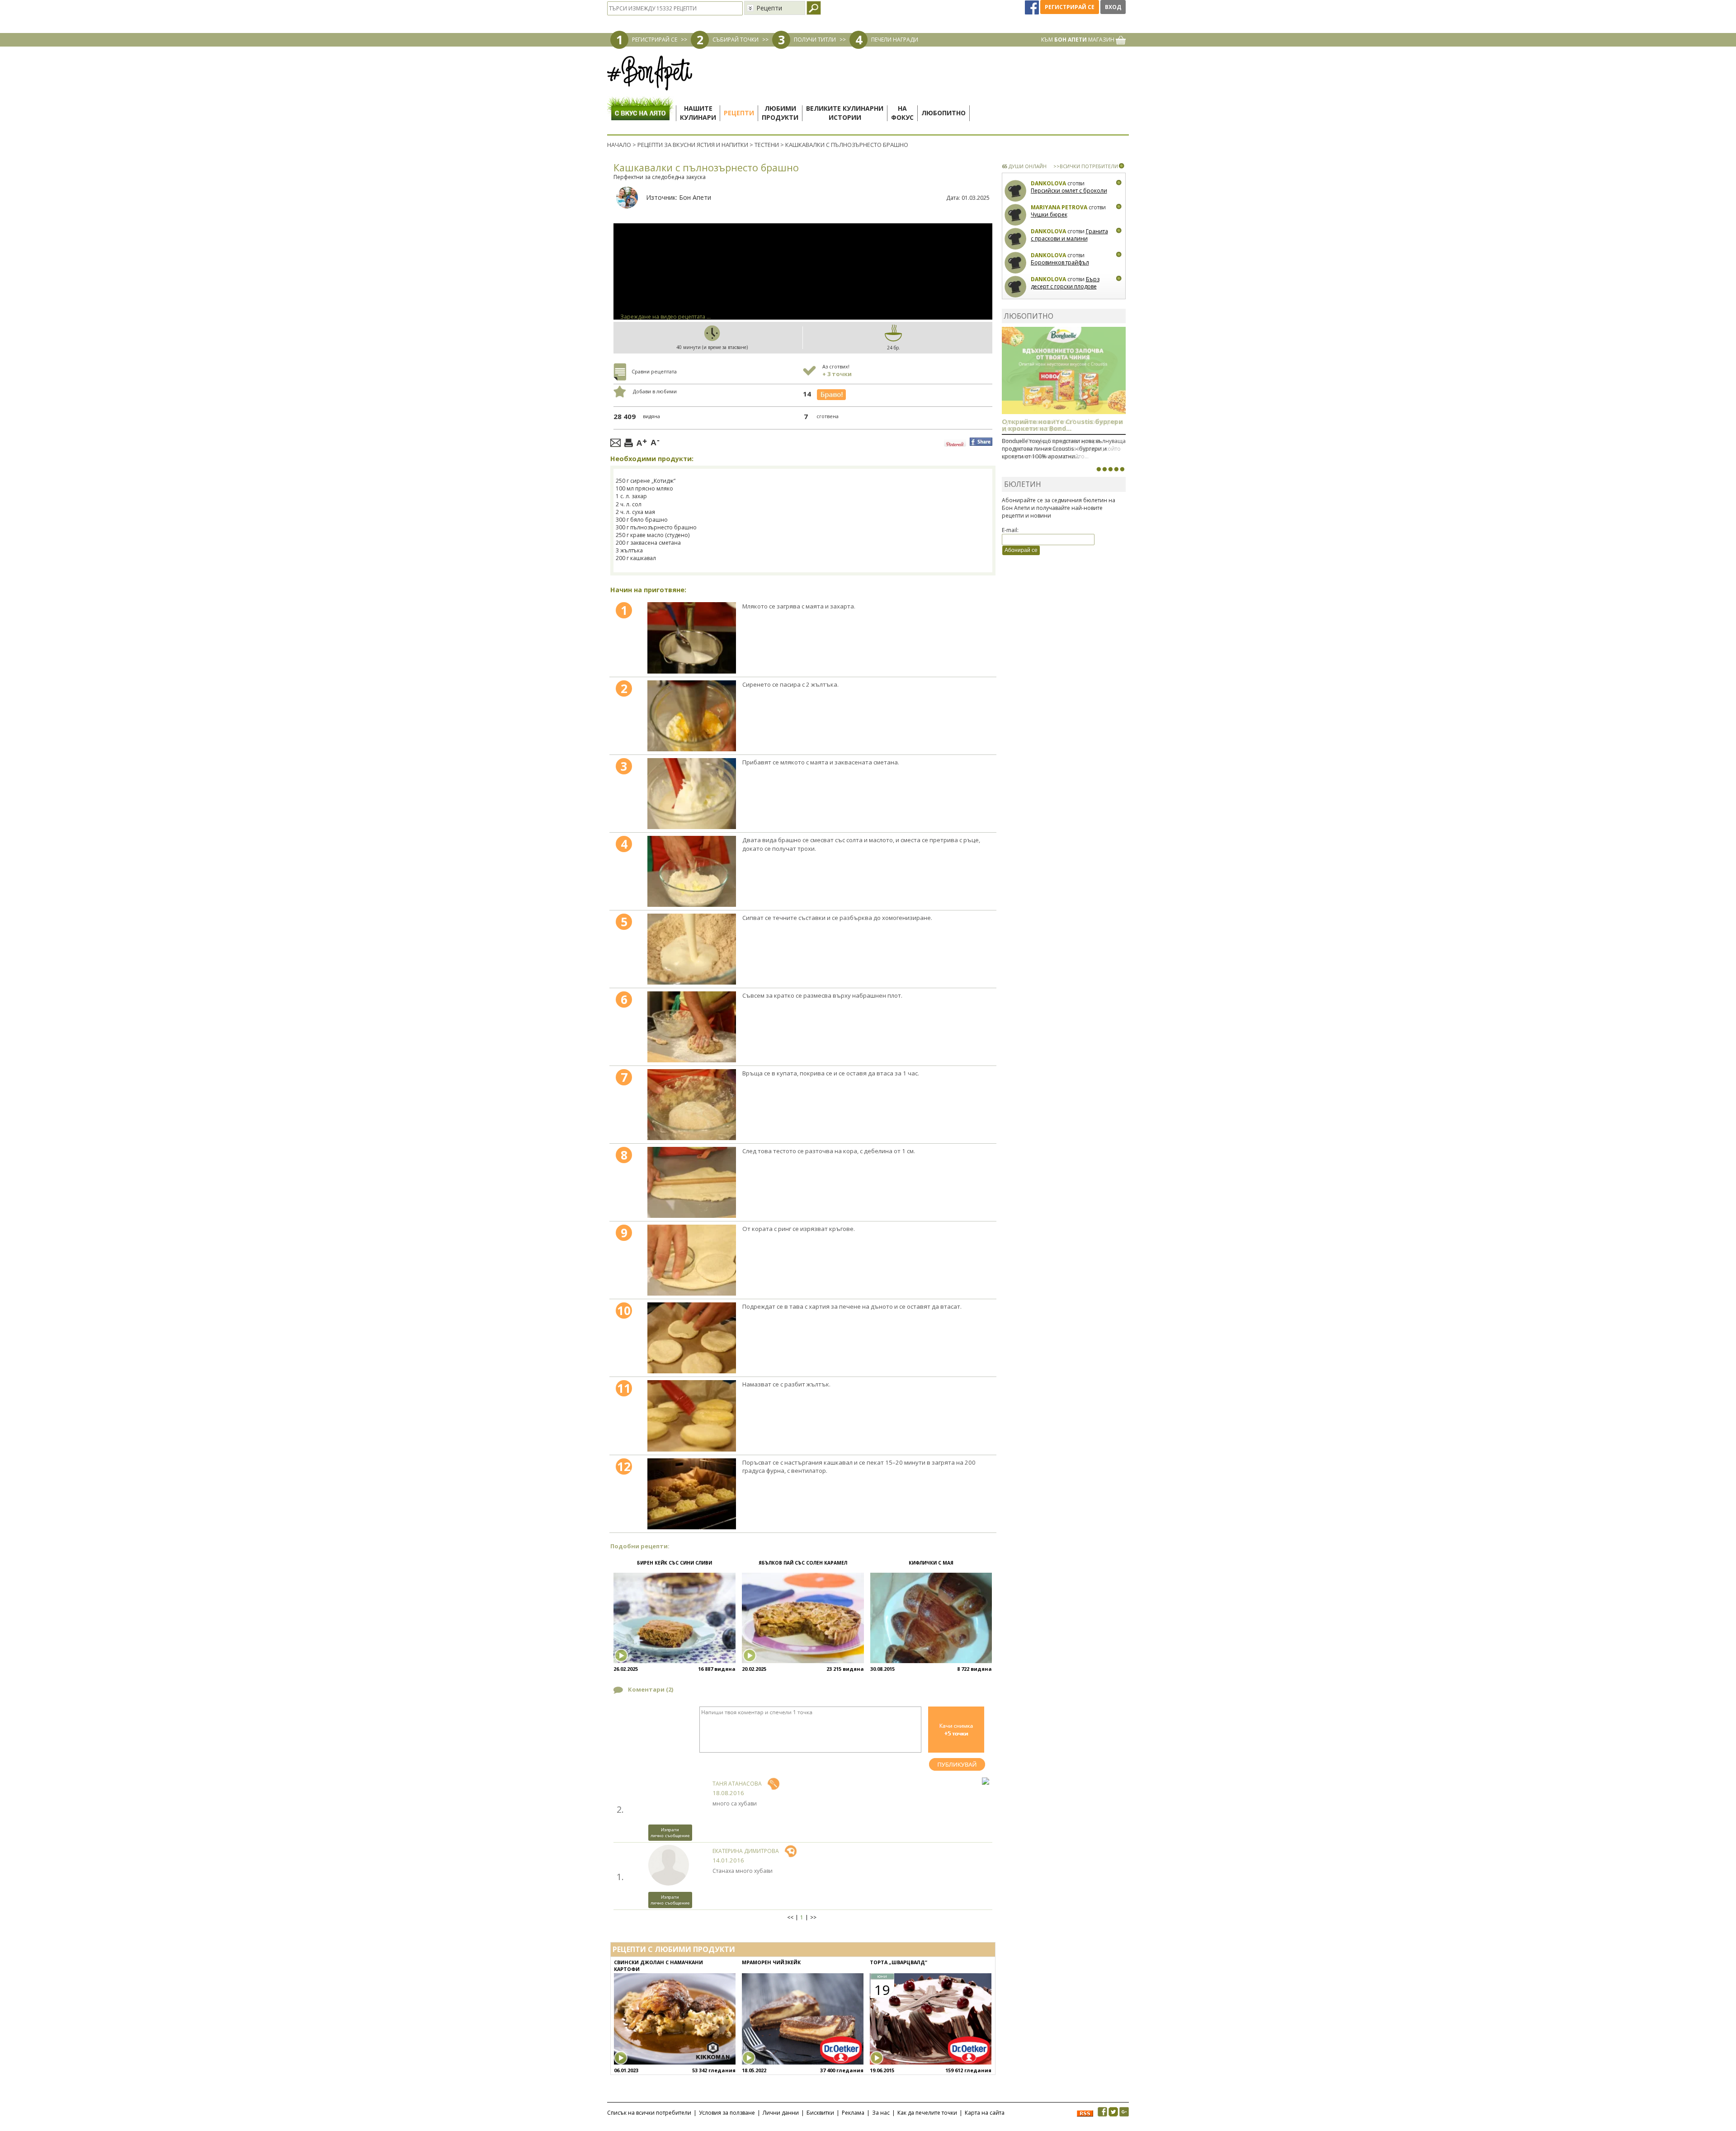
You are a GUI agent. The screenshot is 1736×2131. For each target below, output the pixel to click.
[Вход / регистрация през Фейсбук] (1033, 7)
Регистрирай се (1070, 7)
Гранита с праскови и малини (1069, 235)
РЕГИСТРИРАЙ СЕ (655, 40)
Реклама (853, 2113)
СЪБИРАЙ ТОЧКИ (736, 40)
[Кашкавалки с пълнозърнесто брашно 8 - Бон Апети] (692, 1182)
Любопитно (943, 113)
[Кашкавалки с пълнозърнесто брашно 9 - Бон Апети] (692, 1260)
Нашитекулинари (698, 113)
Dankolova (1048, 183)
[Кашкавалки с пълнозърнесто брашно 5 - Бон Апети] (692, 949)
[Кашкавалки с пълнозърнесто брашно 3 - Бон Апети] (692, 794)
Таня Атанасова (737, 1784)
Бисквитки (820, 2113)
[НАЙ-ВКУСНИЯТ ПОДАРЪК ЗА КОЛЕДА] (1110, 469)
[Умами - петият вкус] (1116, 469)
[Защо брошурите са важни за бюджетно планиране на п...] (1122, 469)
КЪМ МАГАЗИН (1078, 40)
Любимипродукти (780, 113)
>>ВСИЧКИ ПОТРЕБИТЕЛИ (1086, 166)
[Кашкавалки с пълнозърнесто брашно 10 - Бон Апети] (692, 1338)
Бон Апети (695, 197)
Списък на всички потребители (649, 2113)
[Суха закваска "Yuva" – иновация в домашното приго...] (1099, 469)
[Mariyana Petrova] (1016, 215)
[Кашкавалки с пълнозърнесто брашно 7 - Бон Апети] (692, 1105)
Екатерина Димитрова (746, 1851)
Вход (1113, 7)
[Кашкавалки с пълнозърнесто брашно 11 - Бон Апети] (692, 1416)
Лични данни (781, 2113)
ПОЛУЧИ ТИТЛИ (815, 40)
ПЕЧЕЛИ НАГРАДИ (895, 40)
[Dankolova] (1016, 191)
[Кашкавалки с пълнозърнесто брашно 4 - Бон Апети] (692, 871)
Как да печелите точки (927, 2113)
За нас (881, 2113)
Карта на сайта (985, 2113)
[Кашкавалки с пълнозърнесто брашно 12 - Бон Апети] (692, 1494)
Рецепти (739, 113)
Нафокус (902, 113)
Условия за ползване (727, 2113)
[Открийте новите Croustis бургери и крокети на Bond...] (1104, 469)
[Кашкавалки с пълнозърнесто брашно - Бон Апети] (692, 638)
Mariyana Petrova (1059, 207)
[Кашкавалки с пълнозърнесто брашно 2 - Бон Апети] (692, 716)
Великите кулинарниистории (845, 113)
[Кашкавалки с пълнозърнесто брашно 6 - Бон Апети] (692, 1027)
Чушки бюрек (1049, 215)
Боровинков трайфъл (1060, 262)
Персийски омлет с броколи (1069, 191)
